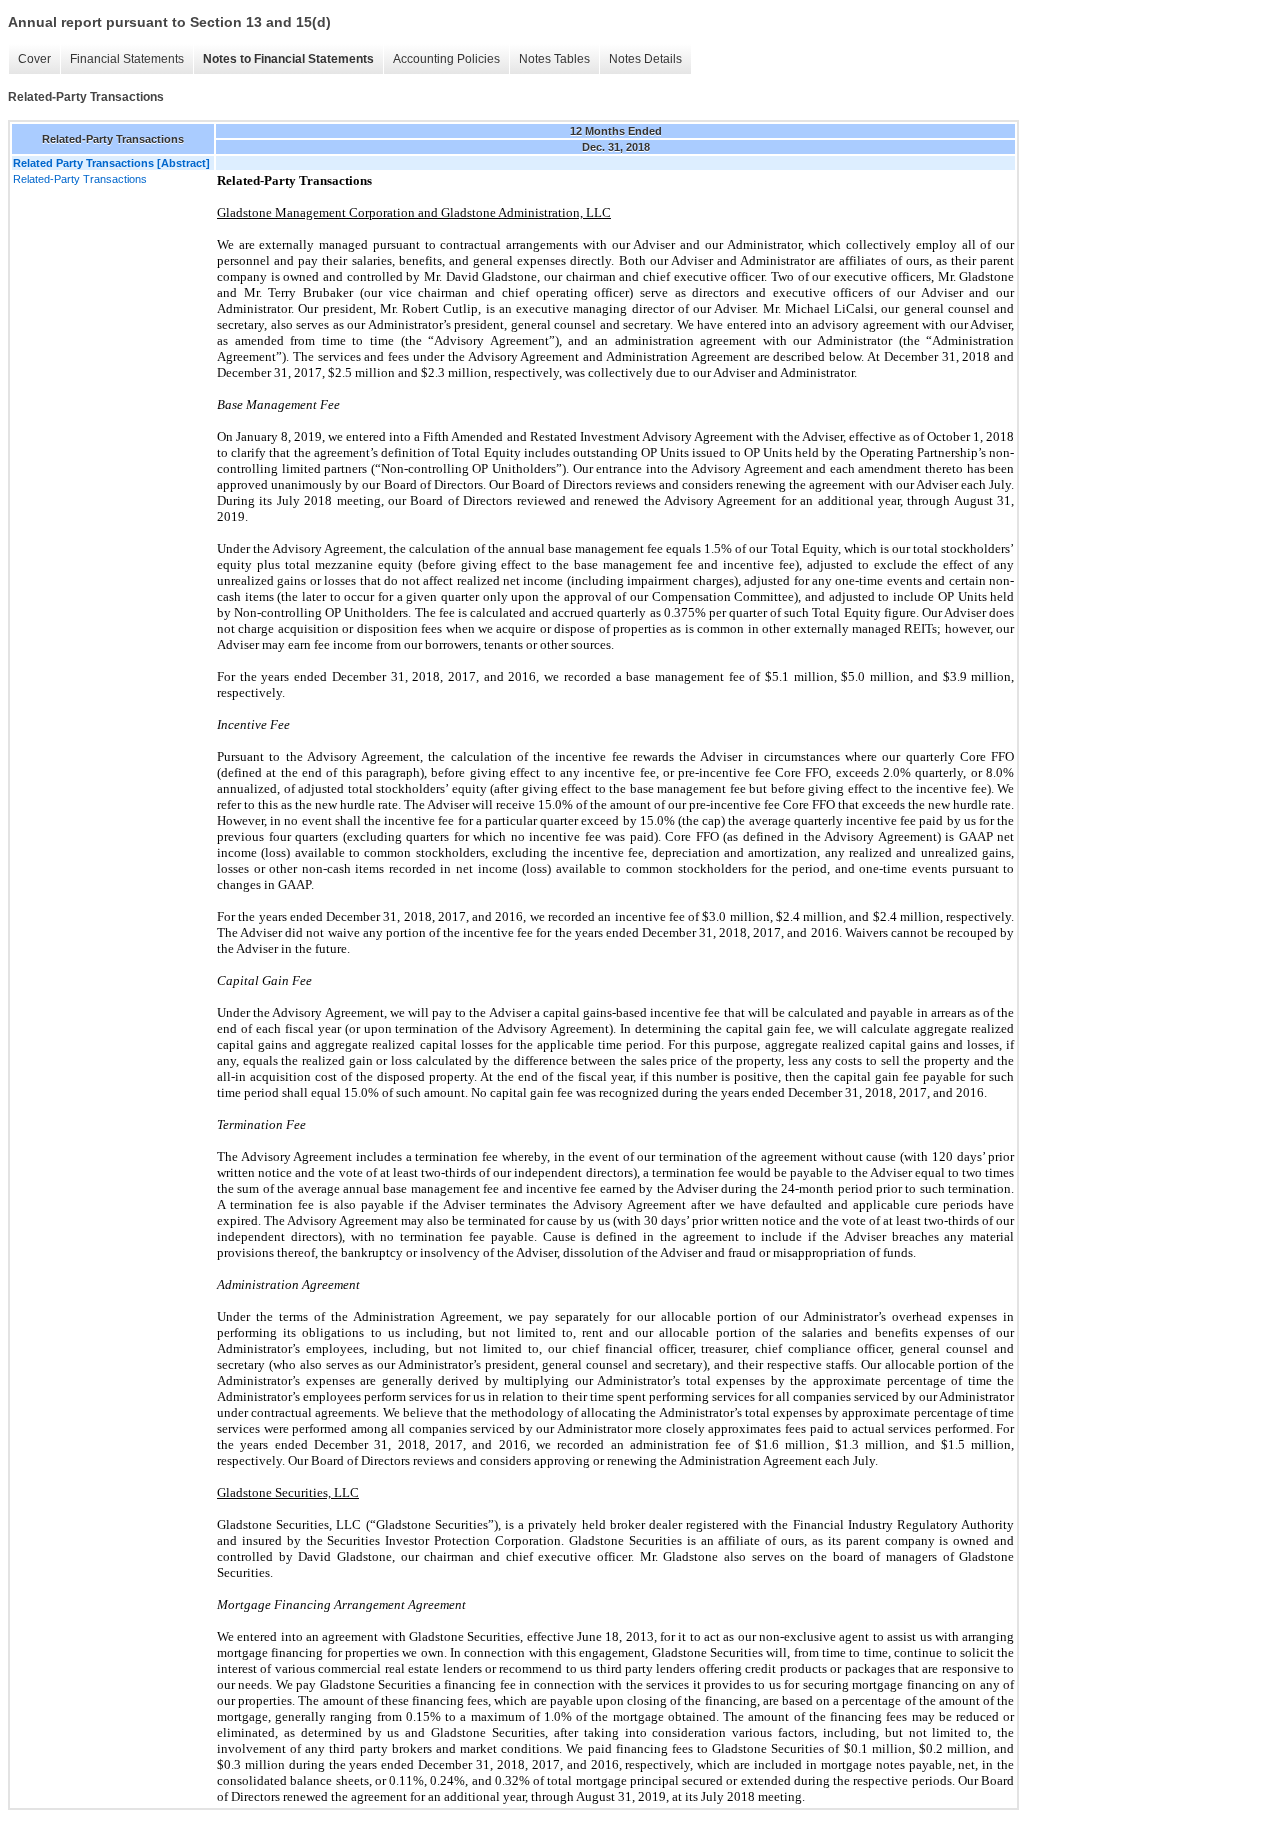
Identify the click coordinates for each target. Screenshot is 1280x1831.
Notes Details (645, 59)
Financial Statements (127, 59)
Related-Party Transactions (80, 179)
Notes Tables (554, 59)
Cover (34, 59)
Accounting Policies (446, 59)
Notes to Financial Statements (288, 59)
